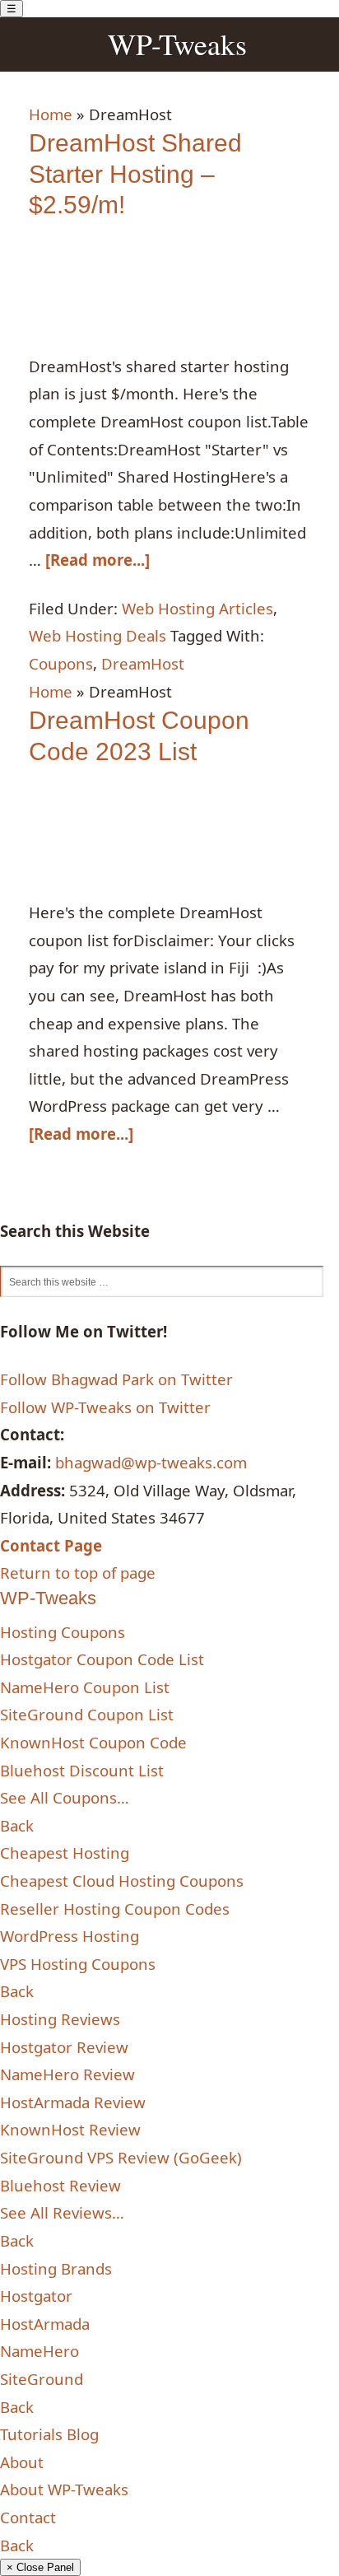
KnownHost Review (70, 2129)
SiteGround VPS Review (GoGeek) (121, 2157)
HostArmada (45, 2324)
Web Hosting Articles (197, 608)
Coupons (61, 663)
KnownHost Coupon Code (93, 1742)
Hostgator (36, 2296)
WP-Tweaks (177, 44)
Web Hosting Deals (98, 635)
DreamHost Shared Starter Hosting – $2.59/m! (135, 174)
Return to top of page (78, 1573)
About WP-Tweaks (64, 2489)
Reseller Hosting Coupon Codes (115, 1909)
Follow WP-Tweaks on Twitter (105, 1407)
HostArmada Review (73, 2102)
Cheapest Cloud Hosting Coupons (122, 1881)
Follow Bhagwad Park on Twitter (116, 1379)
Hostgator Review (64, 2047)
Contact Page (51, 1545)
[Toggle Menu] (12, 9)
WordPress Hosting (70, 1936)
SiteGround (42, 2379)
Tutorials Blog (49, 2434)
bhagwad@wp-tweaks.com (151, 1462)
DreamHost (143, 663)
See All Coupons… (65, 1797)
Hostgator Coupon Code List (102, 1659)
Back (17, 1825)
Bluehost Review (60, 2185)
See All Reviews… (62, 2212)
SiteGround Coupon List (87, 1714)
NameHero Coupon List (85, 1687)
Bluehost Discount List (82, 1770)
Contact (28, 2517)
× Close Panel (40, 2567)
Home (51, 114)
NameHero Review (67, 2074)
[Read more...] (98, 560)
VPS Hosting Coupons (78, 1964)
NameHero (39, 2351)
